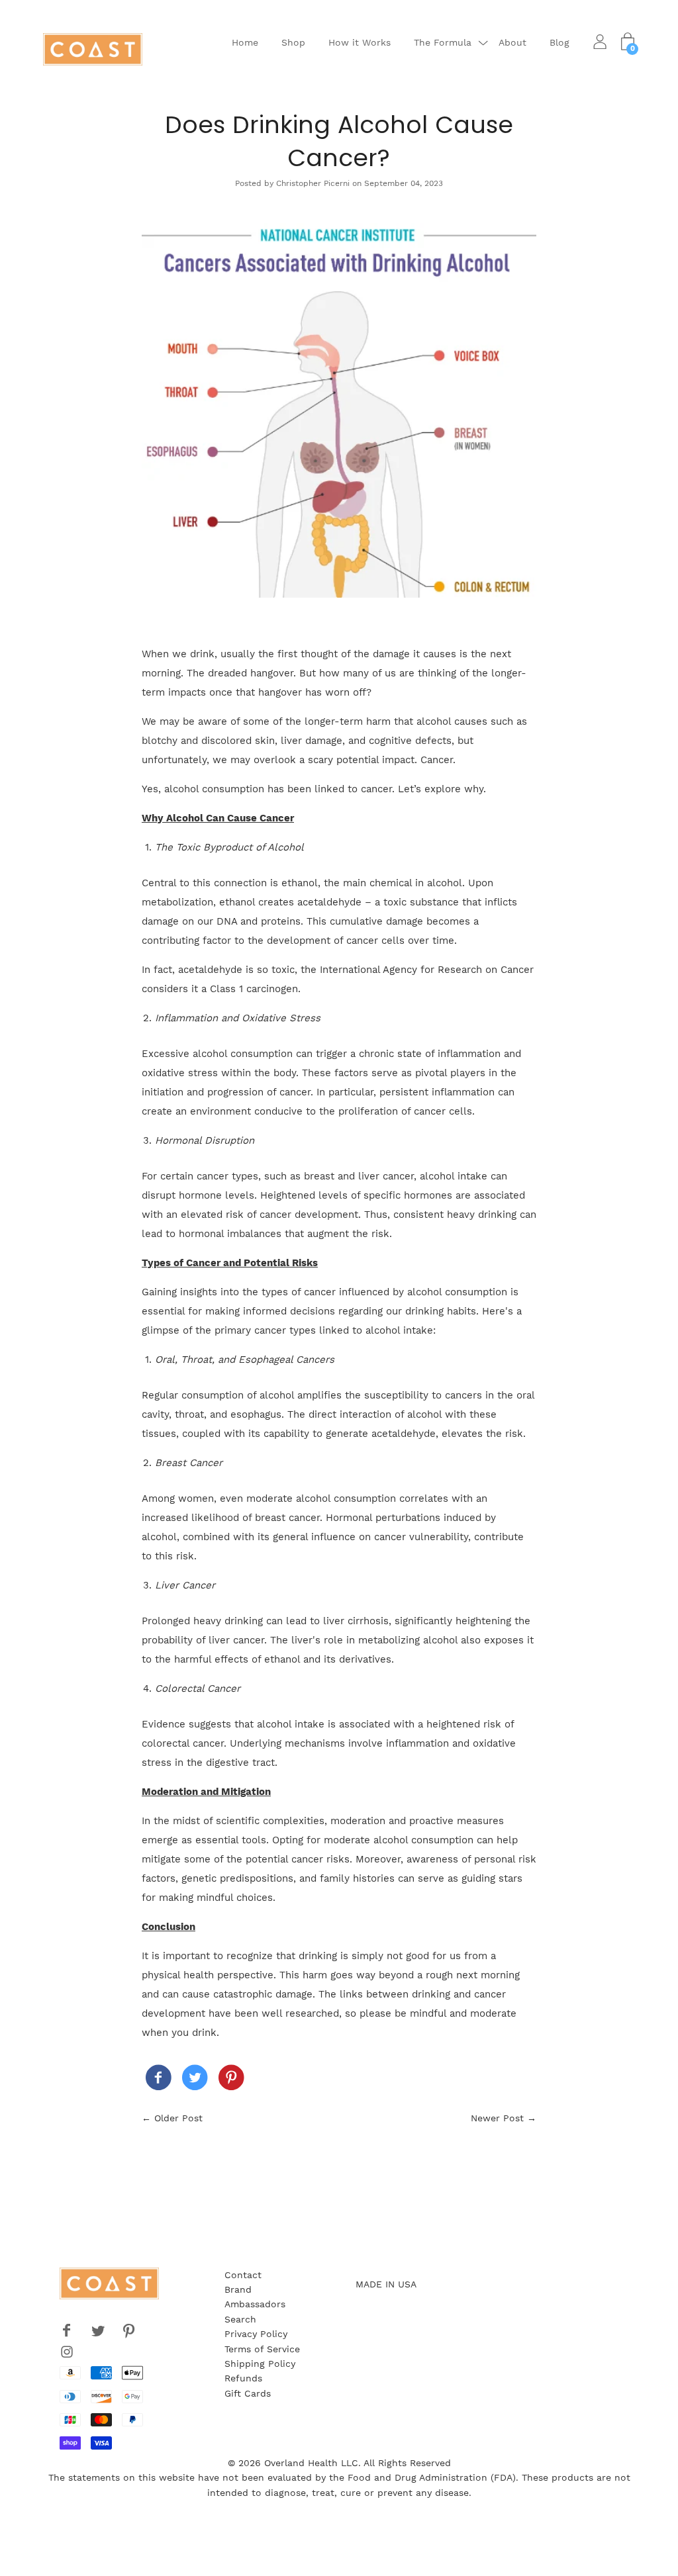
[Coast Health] (158, 2080)
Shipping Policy (260, 2364)
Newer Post (497, 2118)
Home (245, 42)
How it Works (360, 42)
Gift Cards (248, 2393)
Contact (243, 2275)
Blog (559, 42)
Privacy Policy (256, 2334)
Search (240, 2319)
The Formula (443, 42)
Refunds (243, 2378)
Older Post (178, 2118)
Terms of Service (262, 2349)
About (512, 42)
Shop (293, 42)
